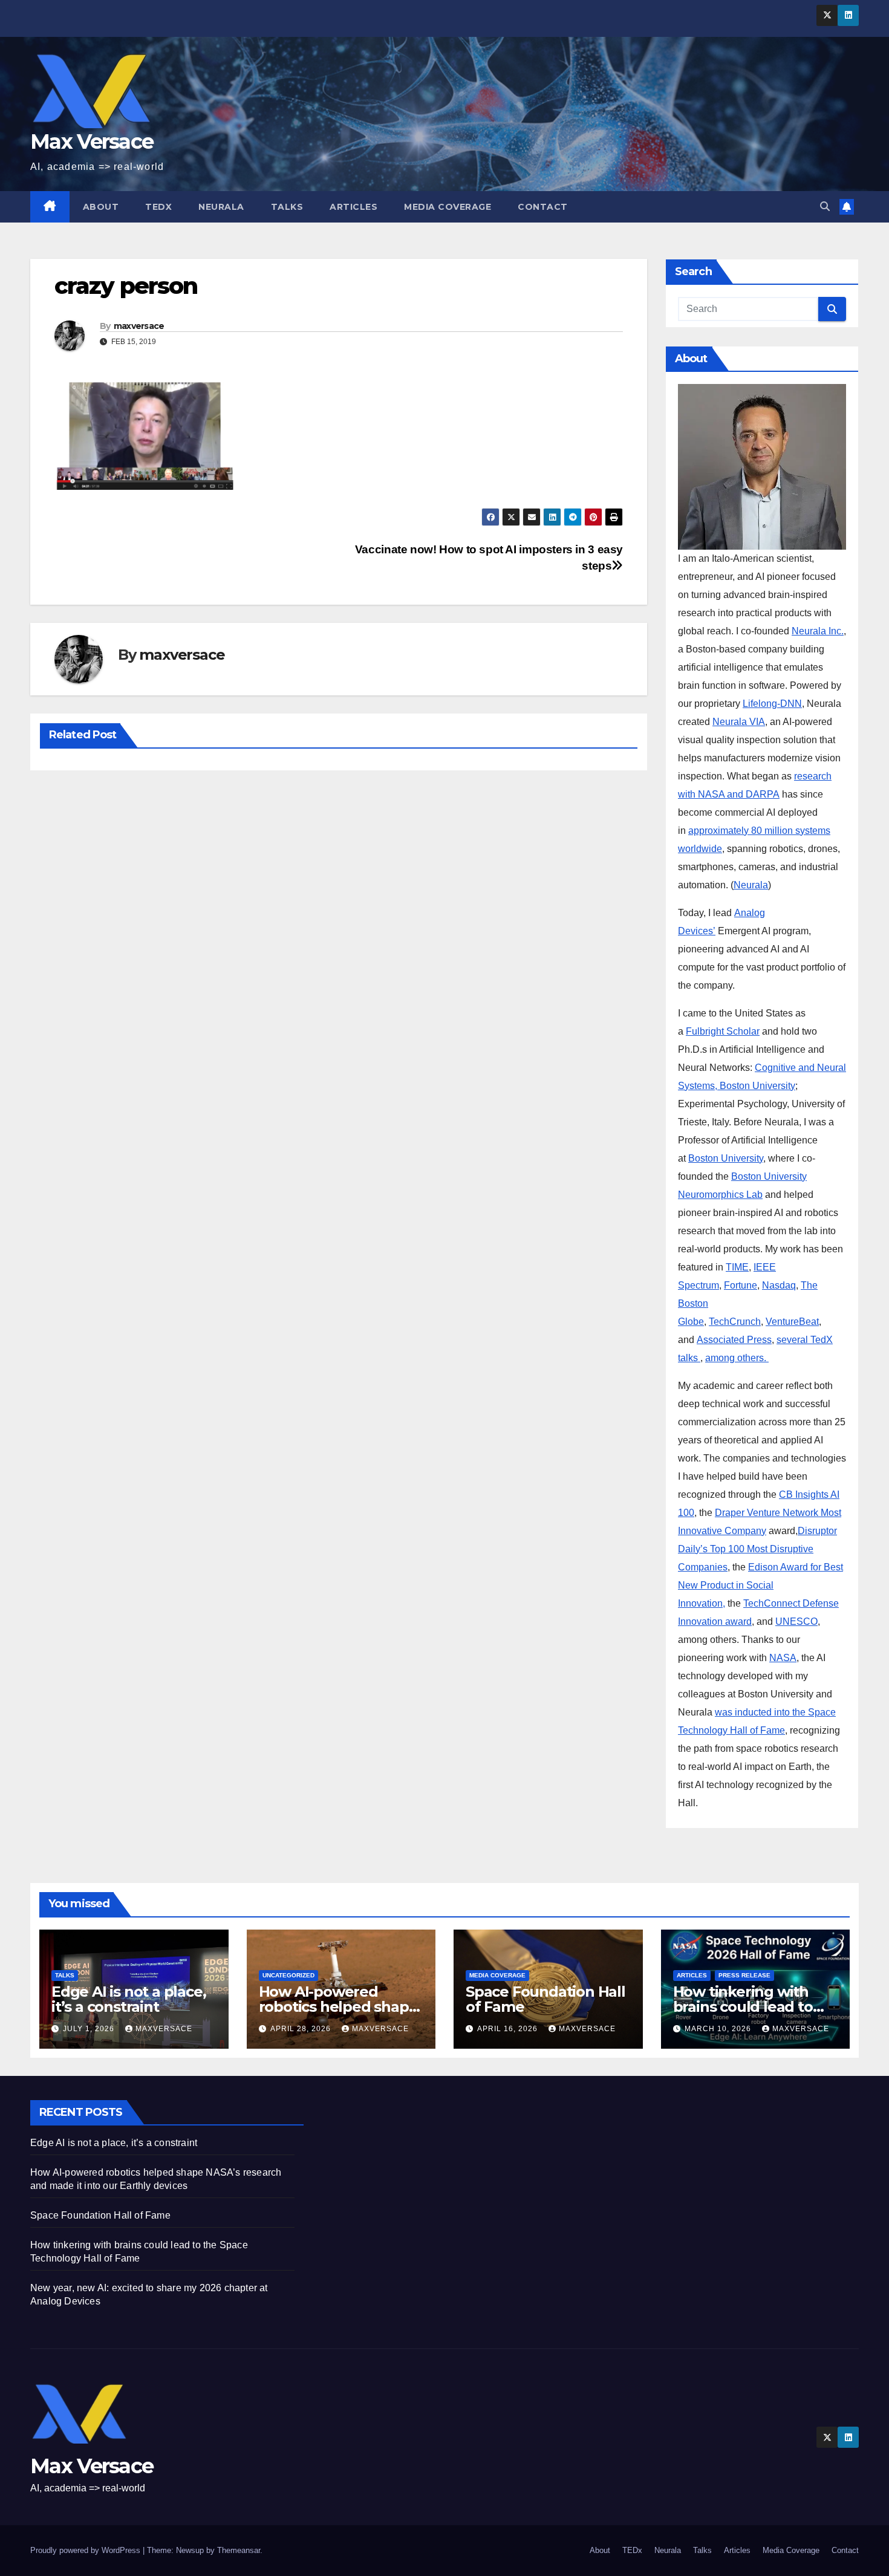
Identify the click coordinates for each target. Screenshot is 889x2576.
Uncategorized (288, 1975)
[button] (825, 207)
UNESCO (796, 1621)
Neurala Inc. (818, 631)
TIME (737, 1267)
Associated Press (734, 1340)
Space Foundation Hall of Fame (545, 1999)
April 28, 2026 (302, 2029)
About (101, 207)
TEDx (158, 207)
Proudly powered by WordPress (86, 2550)
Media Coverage (448, 207)
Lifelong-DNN (772, 704)
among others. (737, 1358)
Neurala (221, 207)
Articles (353, 207)
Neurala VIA (739, 722)
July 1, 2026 (90, 2029)
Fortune (741, 1285)
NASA (783, 1658)
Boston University (726, 1158)
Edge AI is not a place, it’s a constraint (129, 1999)
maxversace (139, 326)
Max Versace (92, 141)
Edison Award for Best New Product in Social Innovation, (760, 1585)
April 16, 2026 (509, 2029)
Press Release (744, 1975)
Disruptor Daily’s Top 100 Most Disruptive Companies (757, 1549)
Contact (543, 207)
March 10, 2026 (719, 2029)
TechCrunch (735, 1322)
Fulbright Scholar (723, 1031)
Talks (287, 207)
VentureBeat (792, 1322)
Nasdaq (779, 1285)
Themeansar (239, 2550)
